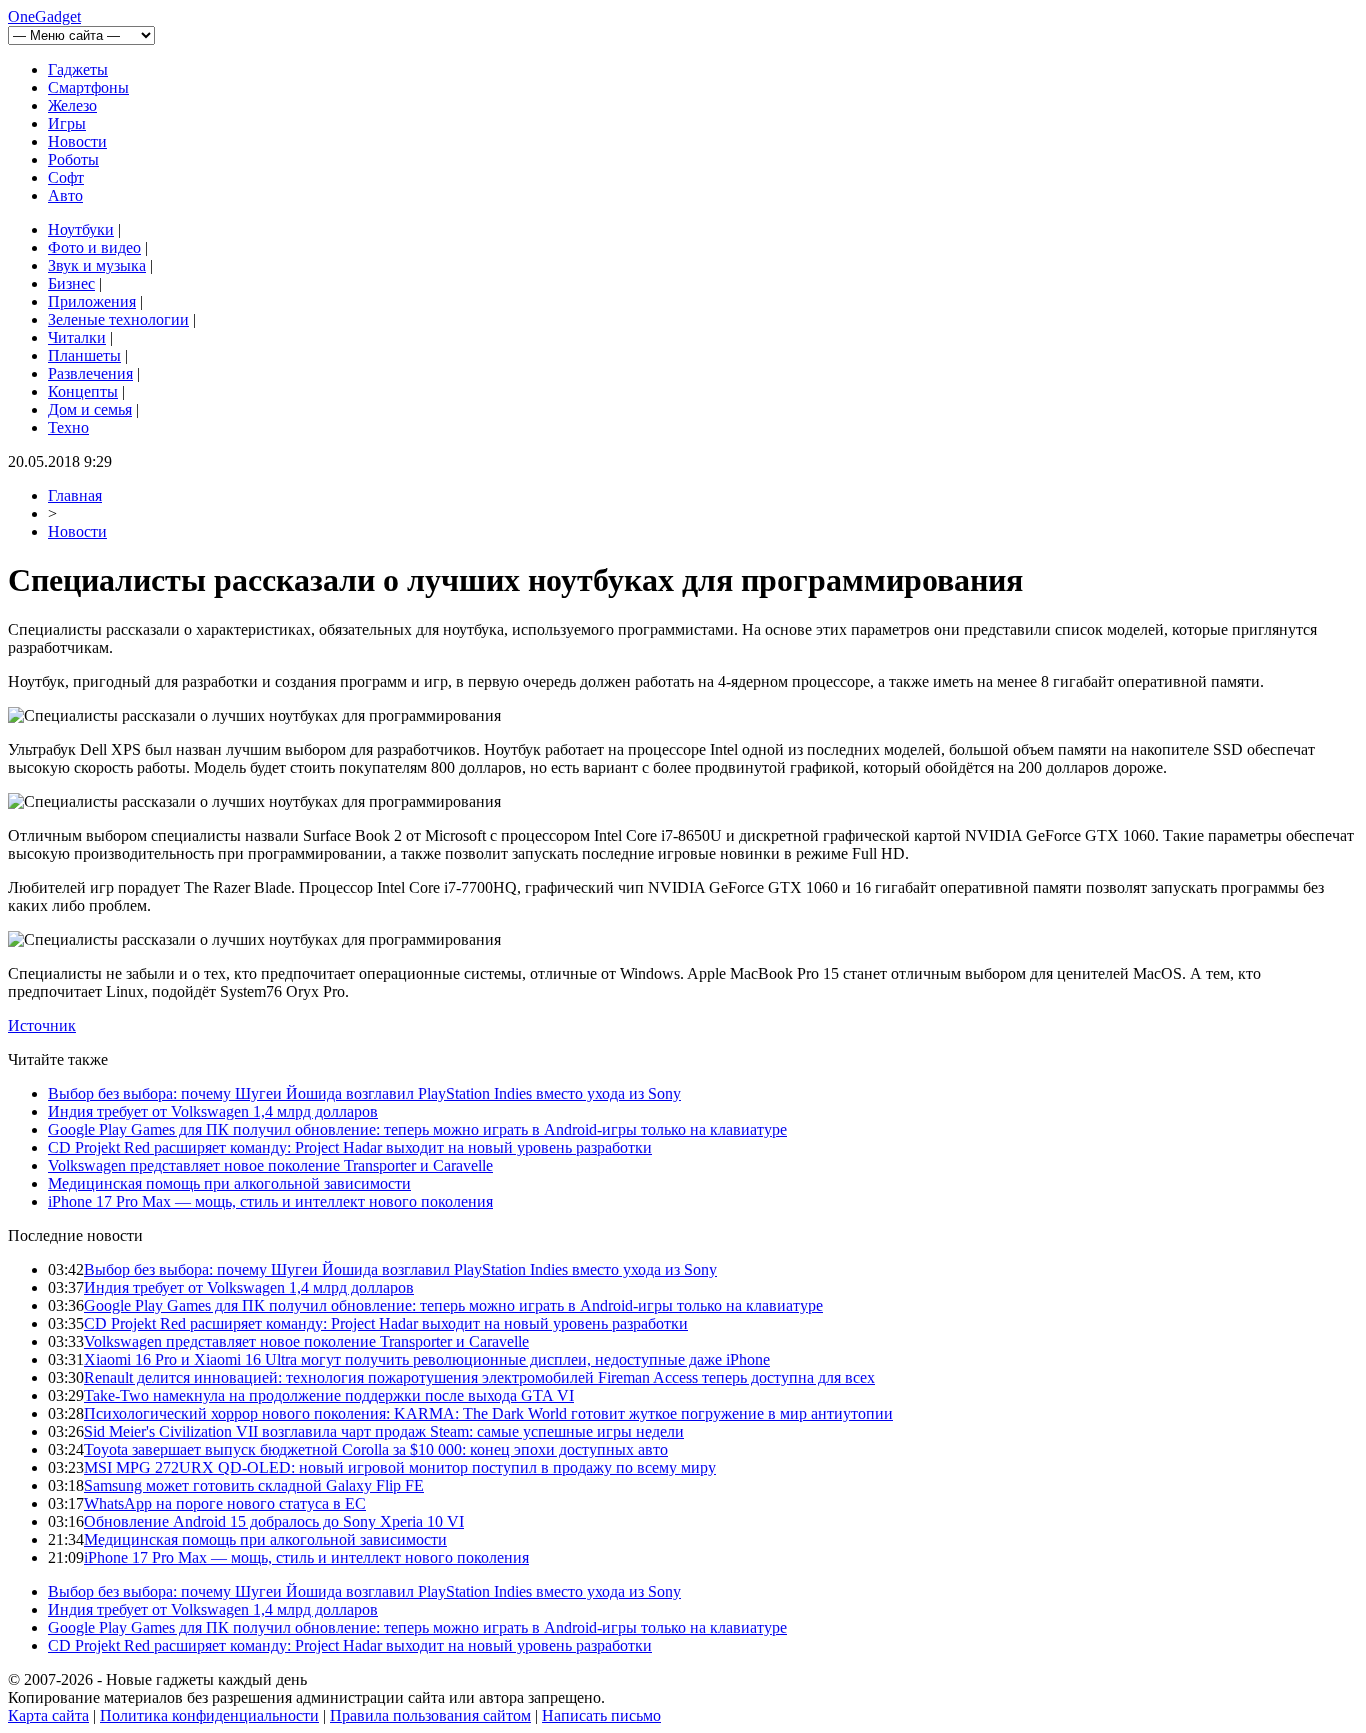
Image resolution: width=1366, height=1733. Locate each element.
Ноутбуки (81, 229)
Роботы (73, 159)
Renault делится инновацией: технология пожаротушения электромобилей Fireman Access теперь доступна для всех (479, 1377)
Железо (72, 105)
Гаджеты (78, 69)
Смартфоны (88, 87)
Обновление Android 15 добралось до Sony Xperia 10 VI (274, 1521)
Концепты (83, 391)
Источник (42, 1025)
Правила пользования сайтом (430, 1715)
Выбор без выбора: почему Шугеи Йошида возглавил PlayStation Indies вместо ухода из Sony (364, 1093)
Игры (67, 123)
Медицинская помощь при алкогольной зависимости (229, 1183)
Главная (75, 495)
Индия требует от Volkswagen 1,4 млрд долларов (213, 1111)
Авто (65, 195)
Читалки (77, 337)
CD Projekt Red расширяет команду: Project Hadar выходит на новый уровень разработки (350, 1147)
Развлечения (90, 373)
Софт (66, 177)
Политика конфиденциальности (209, 1715)
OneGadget (44, 16)
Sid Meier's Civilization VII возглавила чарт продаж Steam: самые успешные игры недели (384, 1431)
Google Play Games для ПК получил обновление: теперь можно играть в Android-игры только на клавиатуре (417, 1129)
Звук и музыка (97, 265)
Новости (77, 141)
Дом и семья (90, 409)
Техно (68, 427)
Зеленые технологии (118, 319)
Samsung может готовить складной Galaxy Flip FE (254, 1485)
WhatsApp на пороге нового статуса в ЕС (225, 1503)
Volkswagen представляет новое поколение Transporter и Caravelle (270, 1165)
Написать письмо (601, 1715)
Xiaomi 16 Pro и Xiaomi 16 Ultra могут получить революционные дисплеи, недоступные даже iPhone (427, 1359)
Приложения (92, 301)
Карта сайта (48, 1715)
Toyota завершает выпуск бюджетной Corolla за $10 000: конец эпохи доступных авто (376, 1449)
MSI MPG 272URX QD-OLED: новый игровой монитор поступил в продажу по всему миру (400, 1467)
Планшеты (84, 355)
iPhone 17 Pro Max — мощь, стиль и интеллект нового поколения (270, 1201)
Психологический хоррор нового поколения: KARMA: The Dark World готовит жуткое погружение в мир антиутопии (488, 1413)
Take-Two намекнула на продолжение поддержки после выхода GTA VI (329, 1395)
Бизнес (71, 283)
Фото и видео (94, 247)
